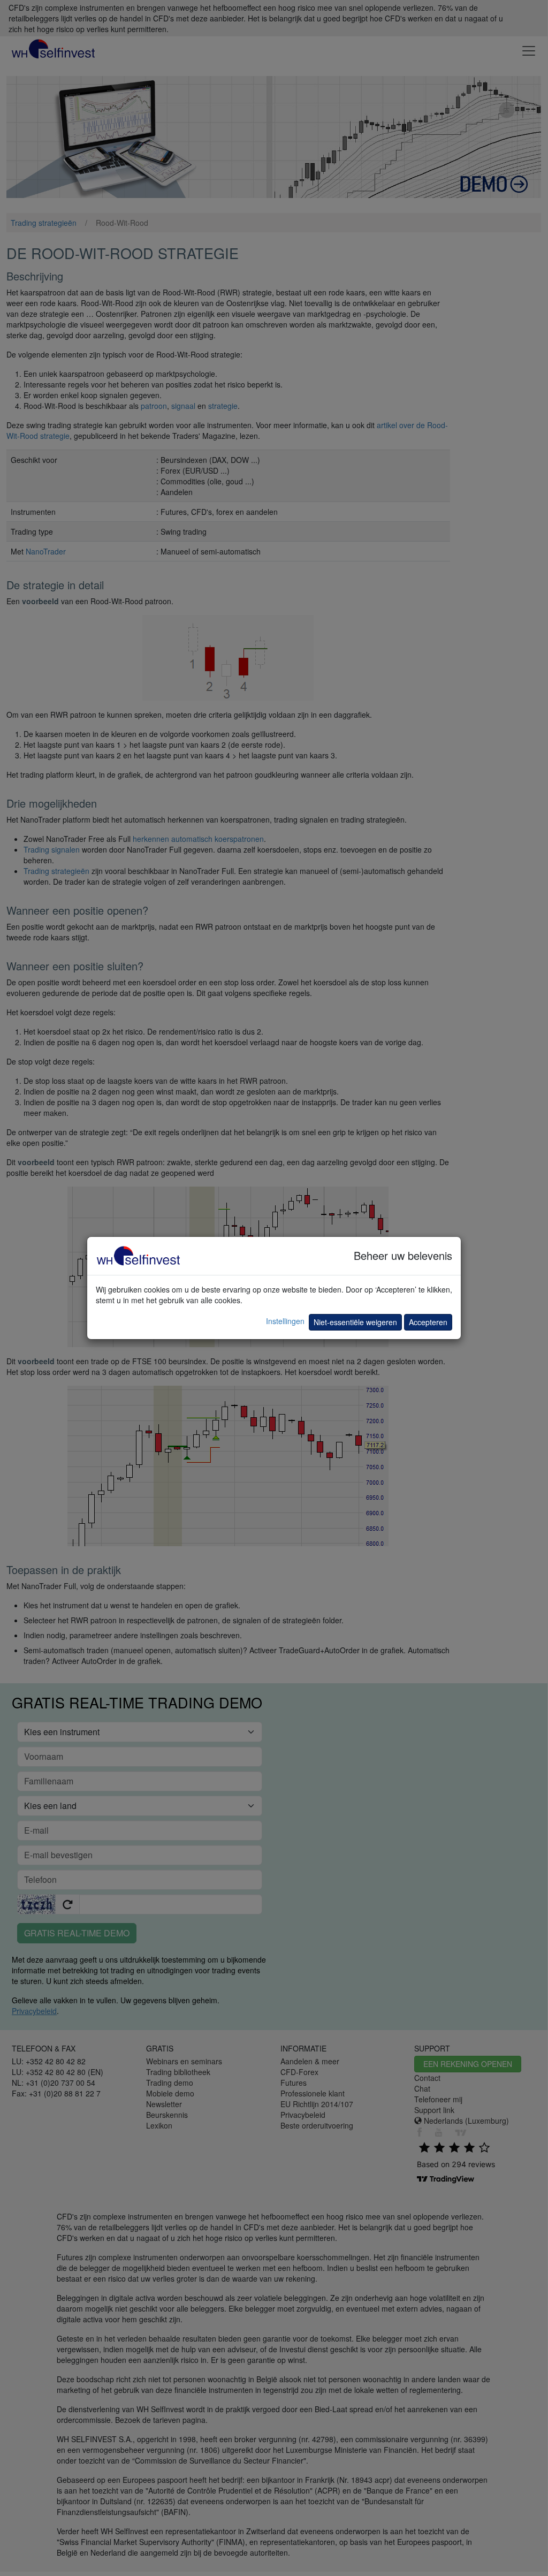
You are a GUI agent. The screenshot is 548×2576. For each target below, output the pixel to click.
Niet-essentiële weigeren (355, 1322)
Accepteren (428, 1322)
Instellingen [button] (285, 1321)
